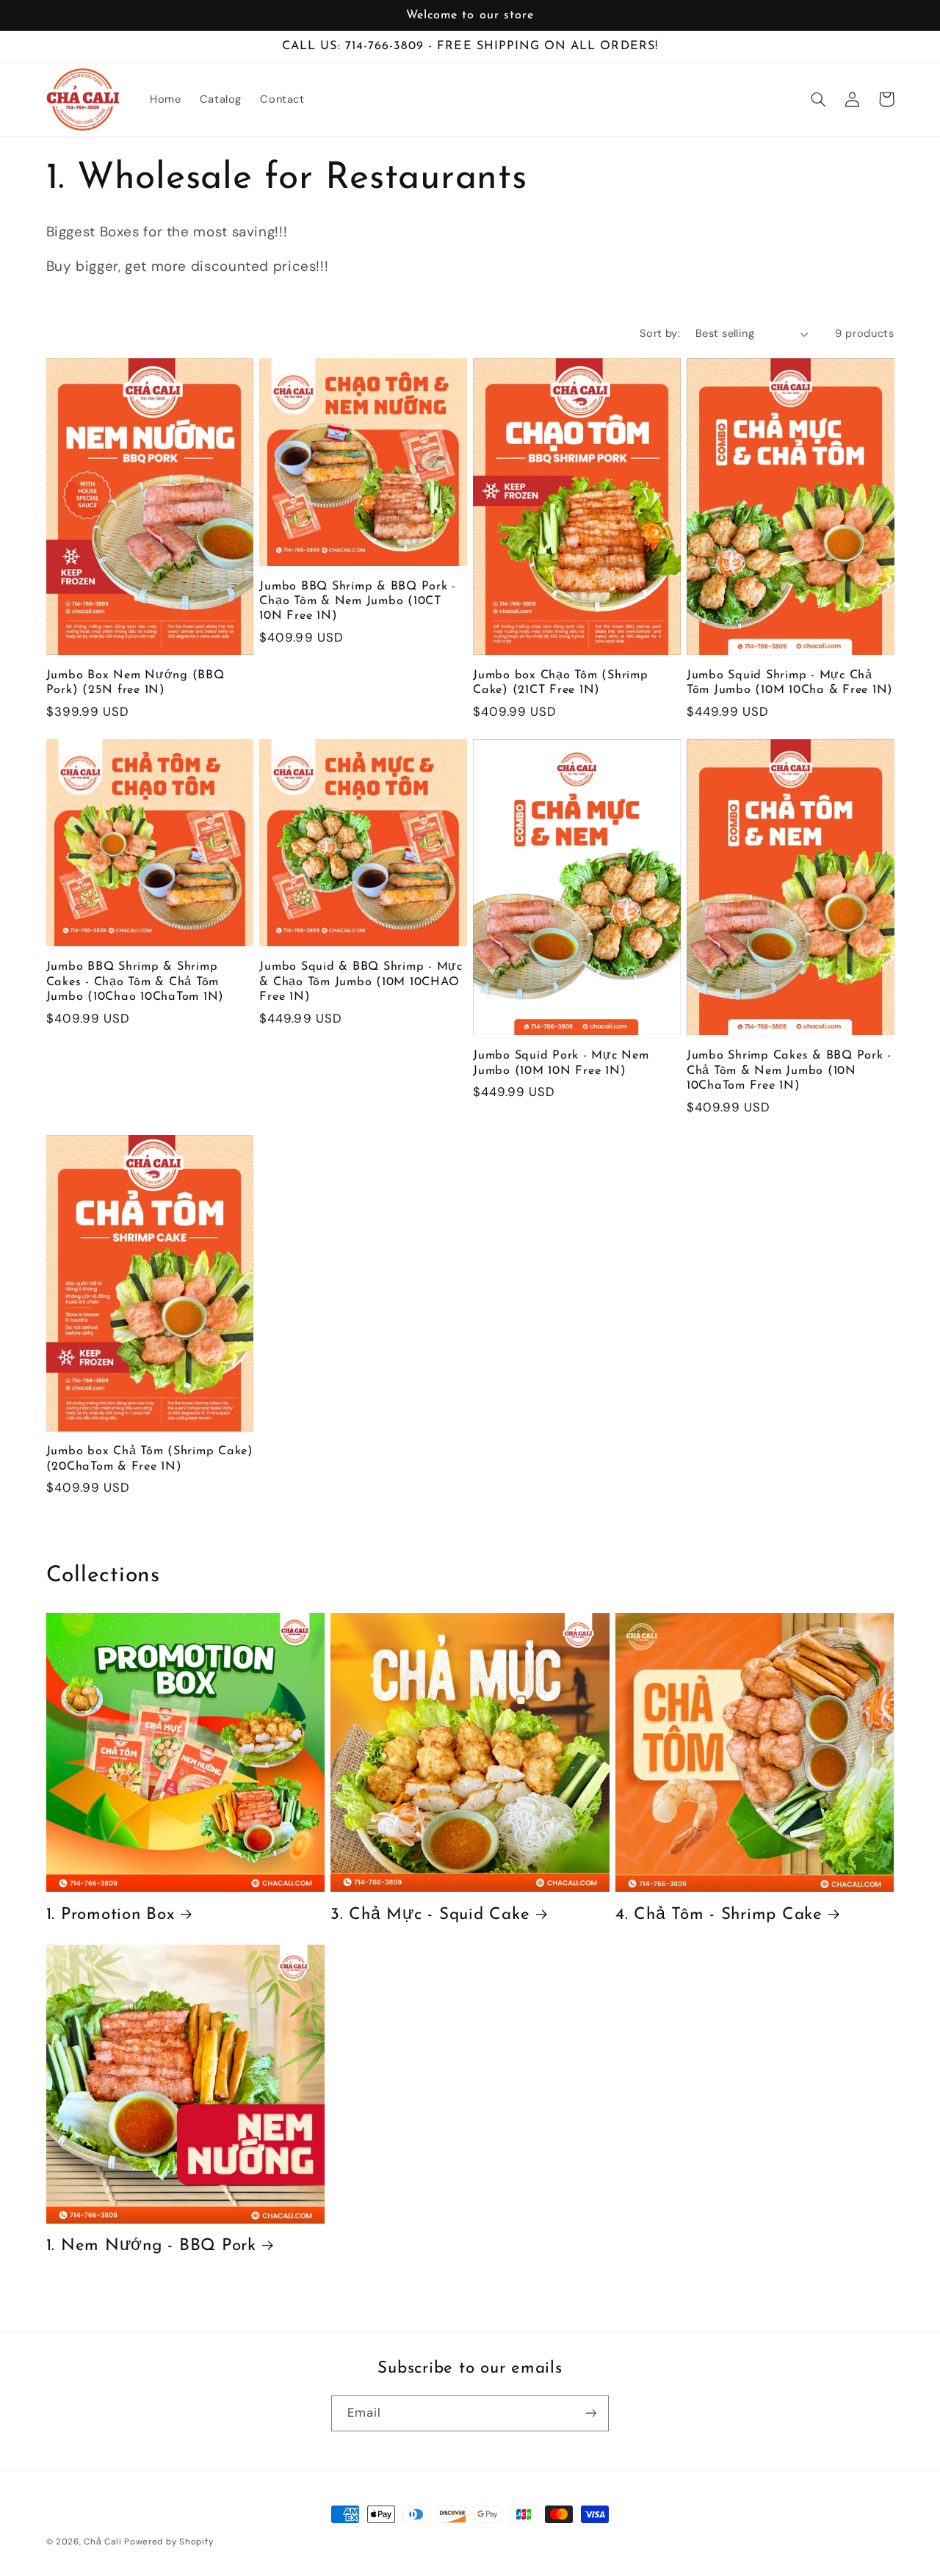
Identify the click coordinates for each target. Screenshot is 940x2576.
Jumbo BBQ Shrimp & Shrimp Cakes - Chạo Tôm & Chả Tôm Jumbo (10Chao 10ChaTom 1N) (135, 982)
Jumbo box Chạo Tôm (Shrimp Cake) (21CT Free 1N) (561, 683)
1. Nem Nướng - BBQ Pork (151, 2246)
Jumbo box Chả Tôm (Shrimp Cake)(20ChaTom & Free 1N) (150, 1459)
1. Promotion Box (111, 1915)
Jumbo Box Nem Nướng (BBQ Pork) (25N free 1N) (135, 683)
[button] (819, 99)
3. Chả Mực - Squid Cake (430, 1915)
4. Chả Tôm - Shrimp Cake (719, 1915)
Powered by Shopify (169, 2542)
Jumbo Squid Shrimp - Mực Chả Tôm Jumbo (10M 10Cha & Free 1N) (790, 683)
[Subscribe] (591, 2413)
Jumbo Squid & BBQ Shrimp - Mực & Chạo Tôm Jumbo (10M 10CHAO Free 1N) (361, 982)
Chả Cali (102, 2542)
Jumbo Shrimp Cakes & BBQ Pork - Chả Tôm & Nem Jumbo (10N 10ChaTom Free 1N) (789, 1071)
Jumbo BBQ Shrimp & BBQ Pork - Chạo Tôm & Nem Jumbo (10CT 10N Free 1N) (358, 602)
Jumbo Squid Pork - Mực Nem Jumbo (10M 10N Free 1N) (561, 1063)
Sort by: (660, 333)
